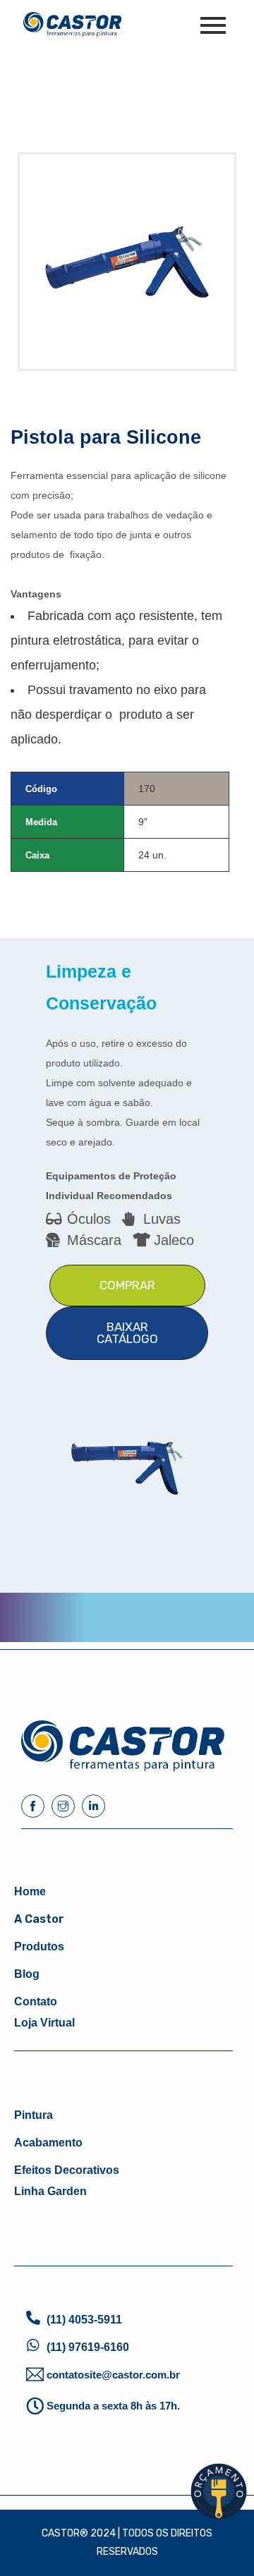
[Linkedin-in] (93, 1806)
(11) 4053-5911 (84, 2320)
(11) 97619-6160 (88, 2347)
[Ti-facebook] (33, 1806)
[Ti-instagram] (63, 1806)
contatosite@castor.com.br (113, 2375)
